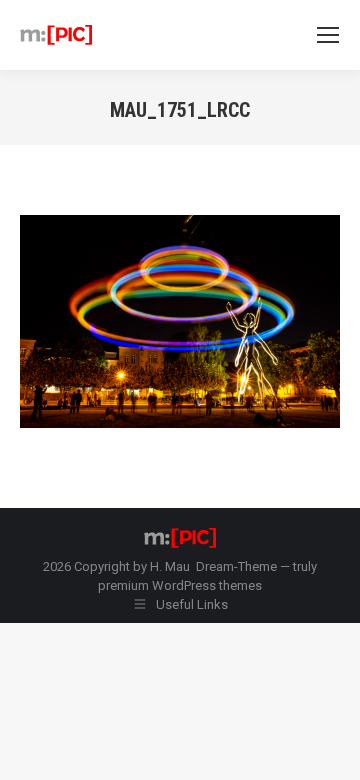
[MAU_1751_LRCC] (180, 321)
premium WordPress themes (180, 585)
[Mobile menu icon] (328, 35)
